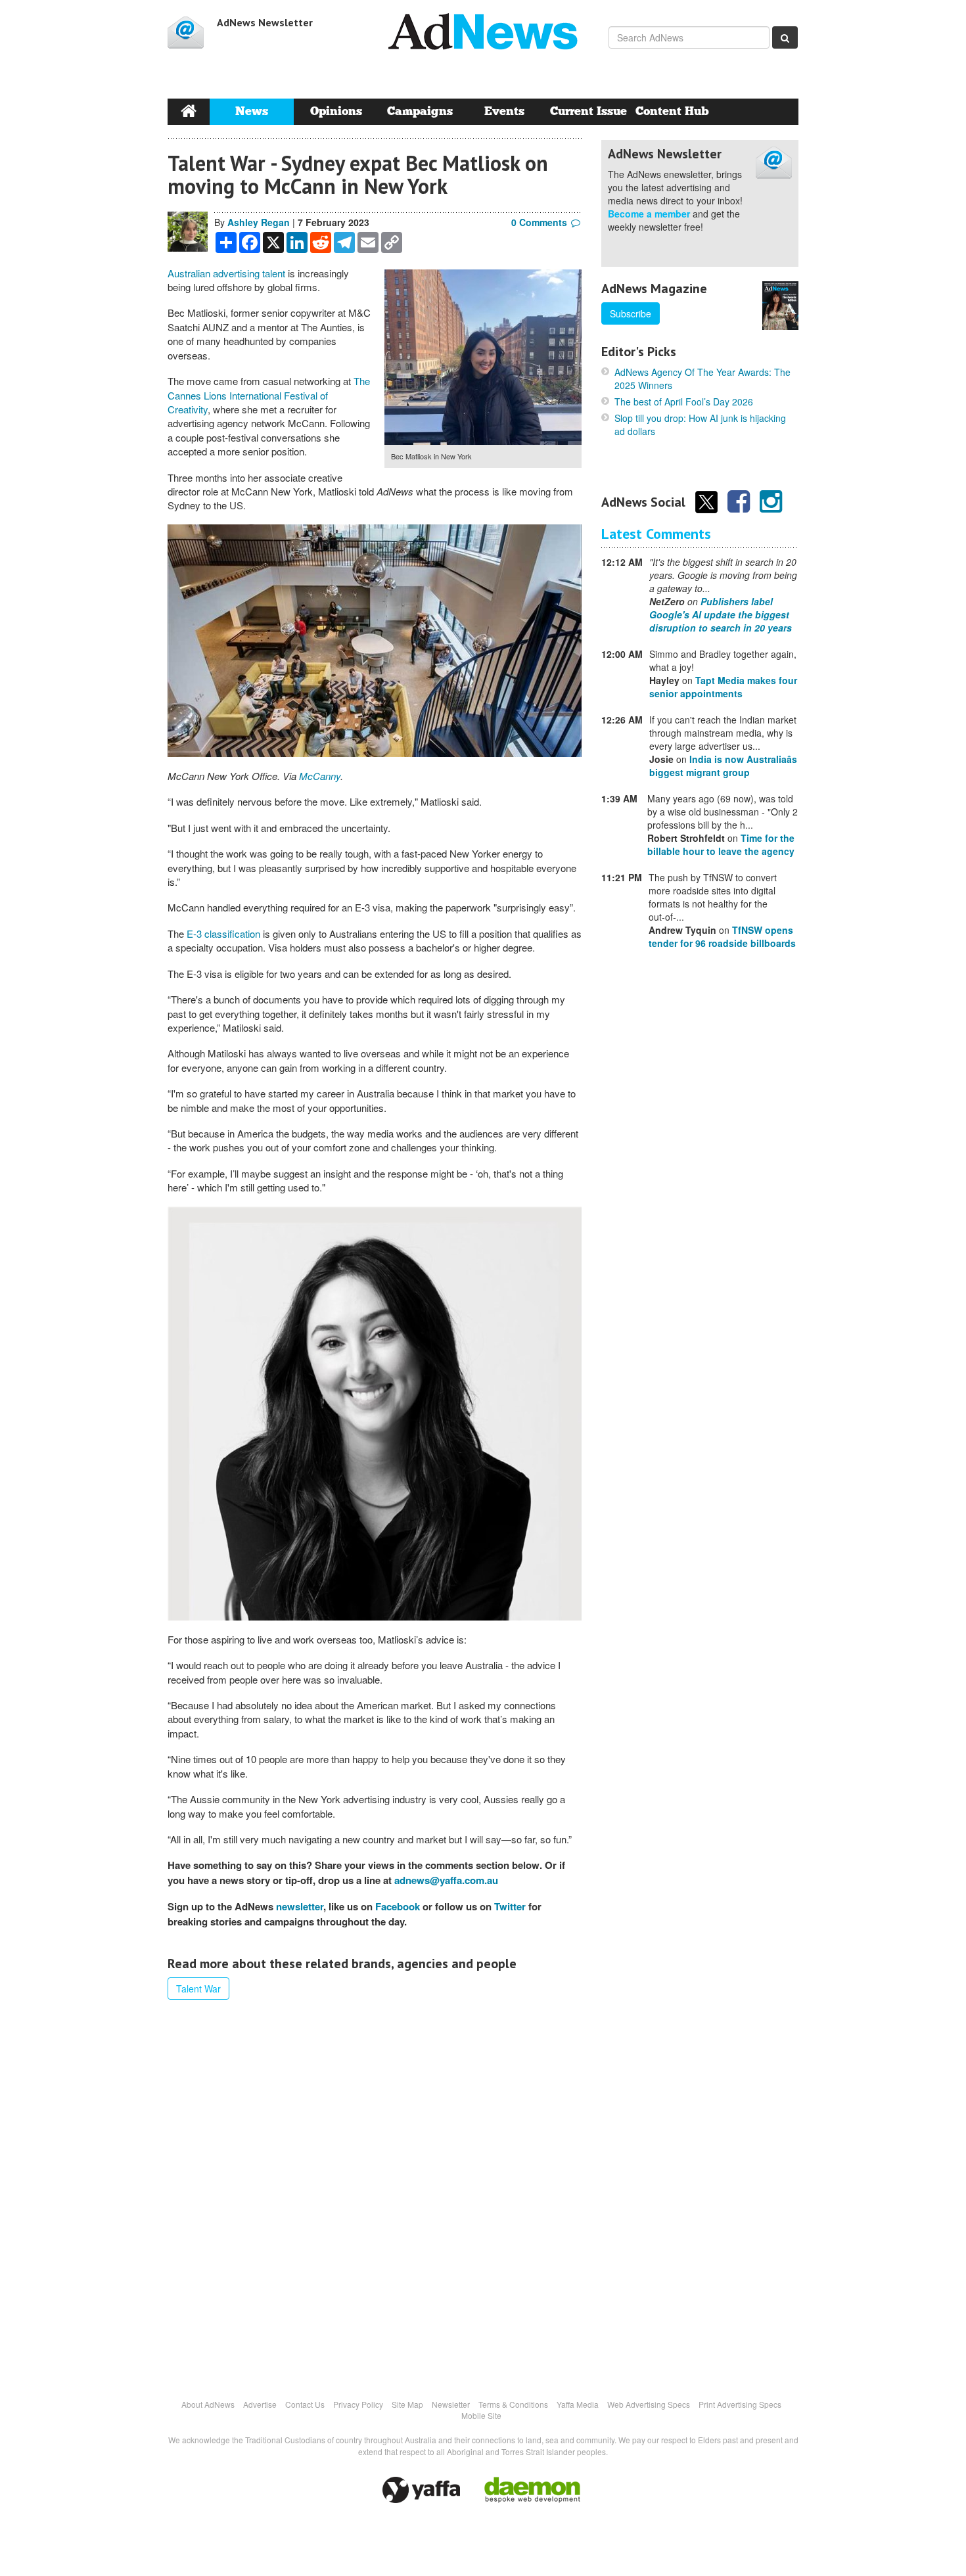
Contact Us (305, 2404)
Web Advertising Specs (649, 2404)
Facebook (398, 1906)
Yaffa (421, 2490)
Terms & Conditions (513, 2404)
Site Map (407, 2404)
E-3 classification (223, 933)
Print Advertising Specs (740, 2404)
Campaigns (420, 111)
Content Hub (672, 111)
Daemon (532, 2490)
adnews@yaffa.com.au (446, 1880)
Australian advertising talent (226, 273)
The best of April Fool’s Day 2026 (684, 402)
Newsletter (451, 2404)
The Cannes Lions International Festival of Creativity (269, 395)
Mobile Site (481, 2415)
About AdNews (208, 2404)
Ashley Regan (259, 222)
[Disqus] (375, 2192)
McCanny (320, 776)
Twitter (510, 1906)
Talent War (198, 1989)
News (252, 111)
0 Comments (539, 222)
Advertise (260, 2404)
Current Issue (588, 111)
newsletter (300, 1906)
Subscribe (631, 313)
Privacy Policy (358, 2404)
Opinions (336, 111)
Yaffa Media (578, 2404)
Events (504, 111)
